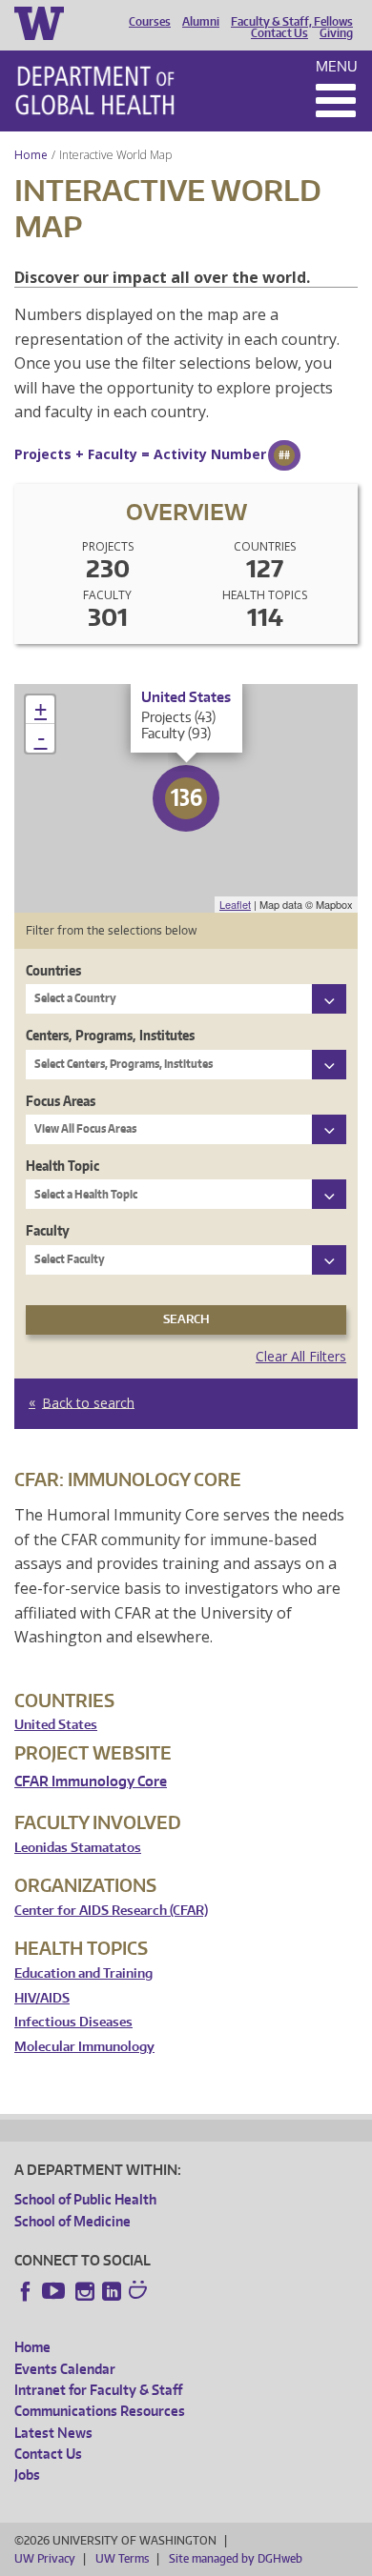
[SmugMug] (140, 2292)
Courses (150, 22)
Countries (53, 970)
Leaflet (235, 904)
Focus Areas (61, 1101)
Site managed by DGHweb (236, 2558)
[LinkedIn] (112, 2291)
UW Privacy (45, 2558)
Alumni (201, 22)
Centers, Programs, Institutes (110, 1035)
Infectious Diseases (73, 2022)
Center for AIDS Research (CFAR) (111, 1911)
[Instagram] (85, 2291)
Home (31, 155)
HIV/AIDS (42, 1998)
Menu (337, 66)
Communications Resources (100, 2411)
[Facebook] (26, 2291)
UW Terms (122, 2558)
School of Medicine (72, 2221)
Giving (336, 33)
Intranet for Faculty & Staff (98, 2390)
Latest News (53, 2433)
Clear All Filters (301, 1356)
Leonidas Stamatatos (78, 1848)
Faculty (48, 1230)
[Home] (95, 91)
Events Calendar (65, 2369)
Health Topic (62, 1166)
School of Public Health (85, 2199)
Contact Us (279, 33)
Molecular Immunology (84, 2047)
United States (56, 1725)
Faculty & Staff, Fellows (292, 22)
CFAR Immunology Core (91, 1781)
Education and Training (83, 1973)
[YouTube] (55, 2291)
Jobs (27, 2475)
